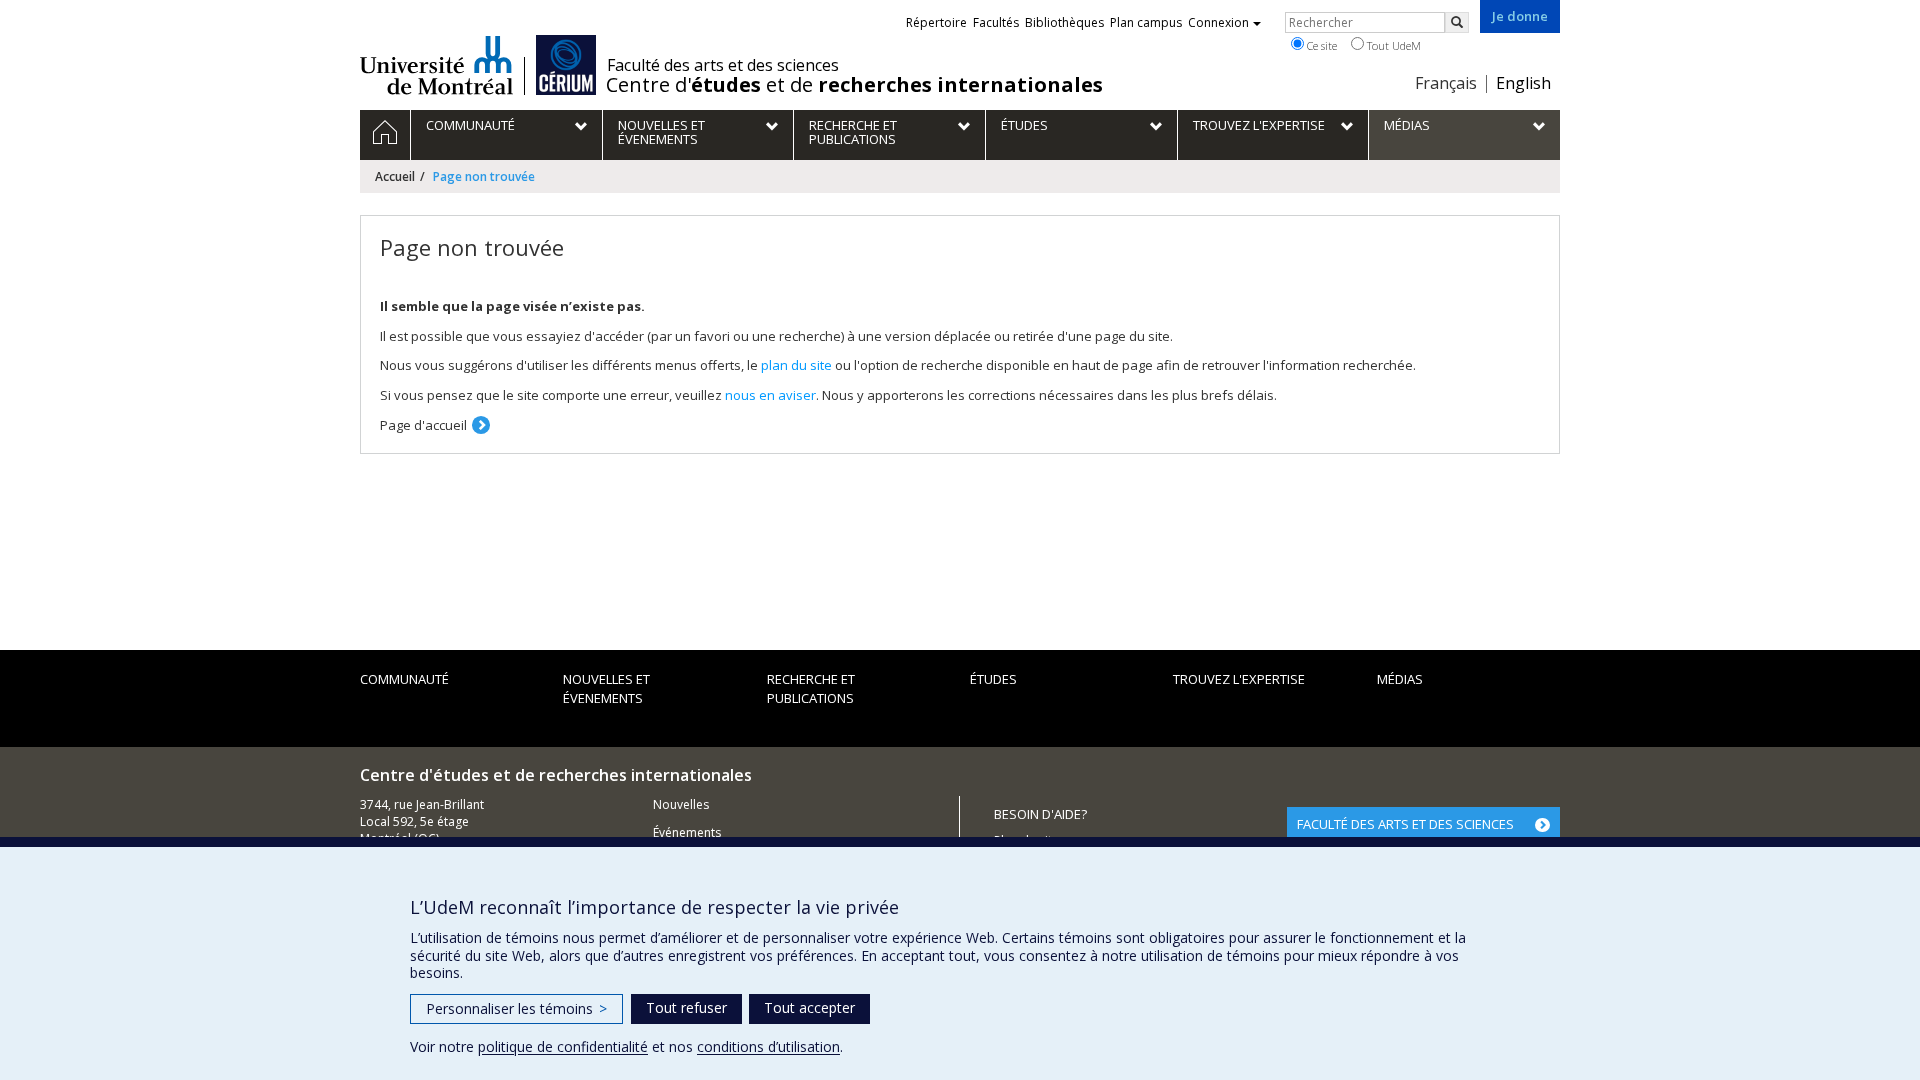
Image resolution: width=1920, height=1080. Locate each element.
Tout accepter (809, 1007)
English (1523, 83)
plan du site (796, 365)
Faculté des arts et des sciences (723, 65)
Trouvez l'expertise (1239, 679)
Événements (687, 832)
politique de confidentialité (563, 1046)
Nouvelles (681, 804)
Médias (1400, 679)
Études (993, 679)
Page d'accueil (423, 425)
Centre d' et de (854, 85)
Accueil (395, 176)
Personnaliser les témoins (516, 1008)
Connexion (1218, 22)
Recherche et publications (811, 688)
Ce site (1320, 45)
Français (1446, 83)
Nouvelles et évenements (606, 688)
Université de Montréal (436, 65)
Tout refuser (686, 1007)
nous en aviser (770, 395)
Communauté (404, 679)
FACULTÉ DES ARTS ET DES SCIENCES (1405, 824)
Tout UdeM (1392, 45)
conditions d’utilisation (768, 1046)
